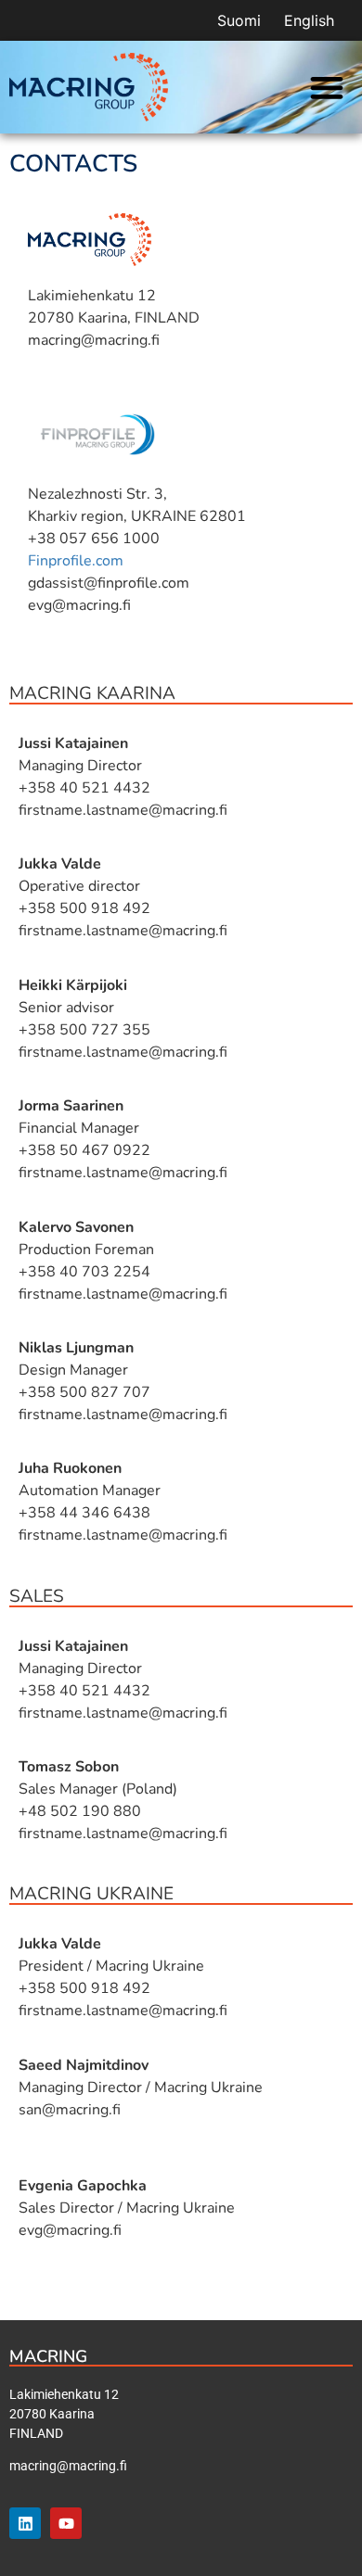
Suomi (239, 20)
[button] (326, 88)
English (309, 20)
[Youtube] (66, 2523)
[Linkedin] (25, 2523)
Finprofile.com (76, 561)
